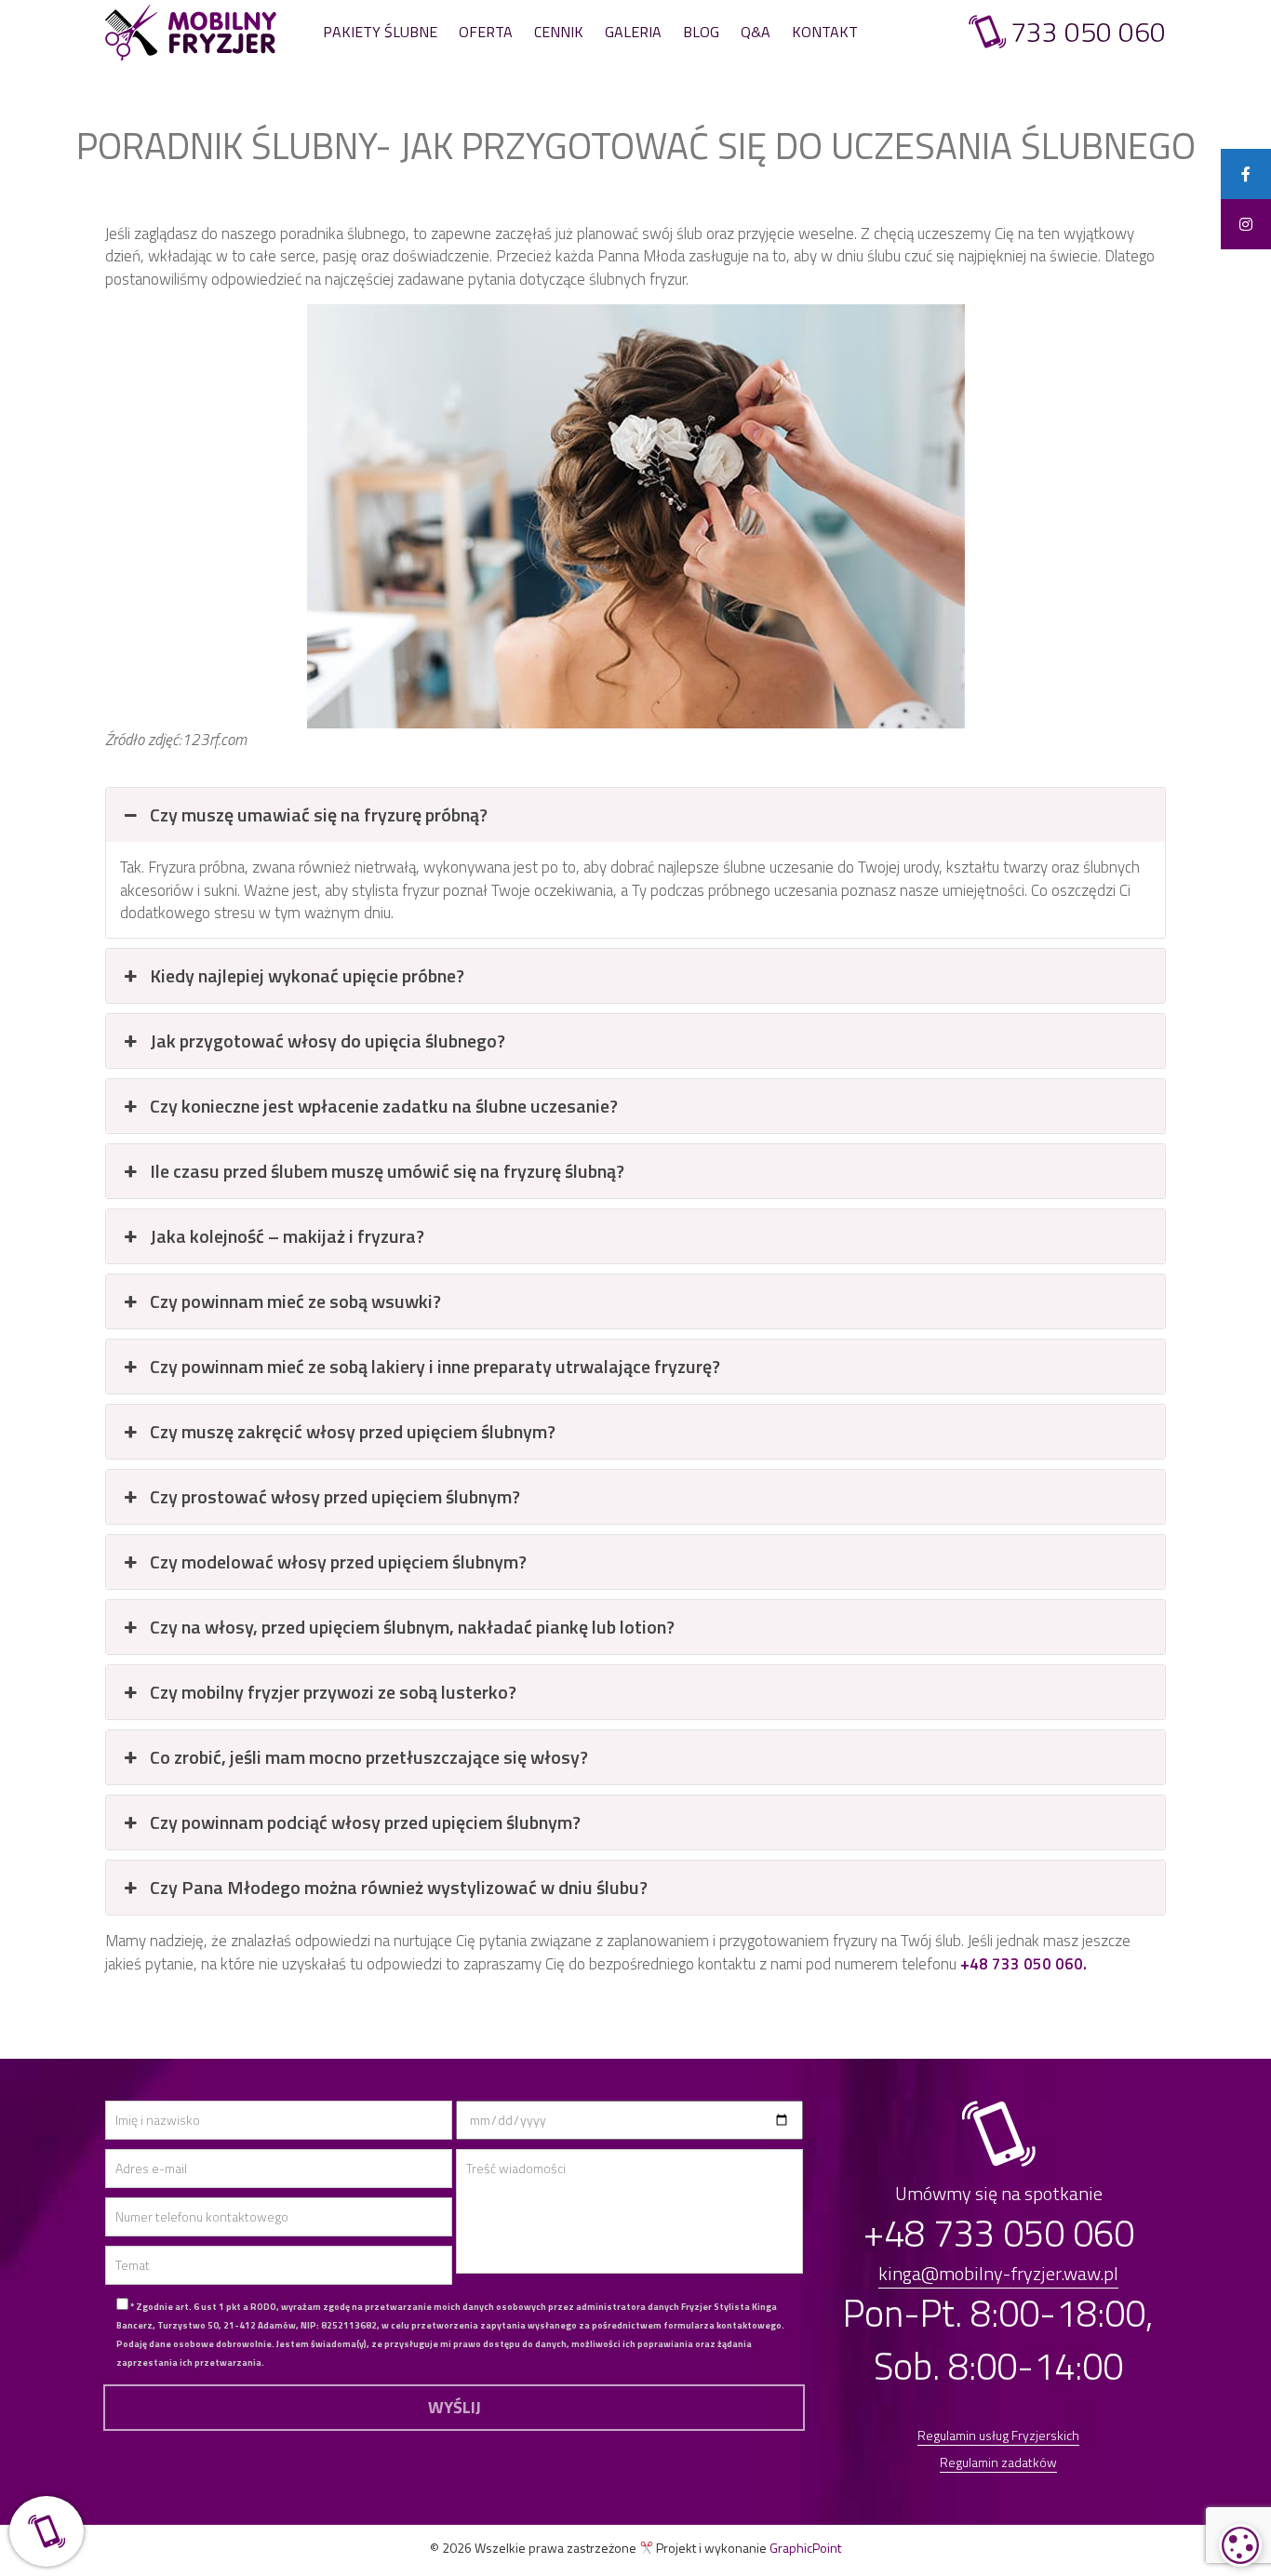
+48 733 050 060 (999, 2233)
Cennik (559, 32)
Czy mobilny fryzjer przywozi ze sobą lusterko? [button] (333, 1692)
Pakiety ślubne (380, 32)
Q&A (756, 32)
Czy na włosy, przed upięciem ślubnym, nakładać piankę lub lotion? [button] (412, 1627)
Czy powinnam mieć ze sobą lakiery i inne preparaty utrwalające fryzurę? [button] (435, 1366)
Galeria (633, 32)
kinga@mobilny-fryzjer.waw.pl (998, 2273)
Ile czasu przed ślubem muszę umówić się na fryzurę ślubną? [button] (387, 1171)
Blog (701, 32)
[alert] (1240, 2545)
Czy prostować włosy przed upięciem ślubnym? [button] (335, 1496)
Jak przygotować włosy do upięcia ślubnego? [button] (328, 1041)
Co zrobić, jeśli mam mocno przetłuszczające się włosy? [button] (369, 1757)
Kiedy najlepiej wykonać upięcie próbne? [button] (307, 975)
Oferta (486, 32)
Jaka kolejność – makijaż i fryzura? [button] (287, 1236)
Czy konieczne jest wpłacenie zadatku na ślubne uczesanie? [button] (384, 1106)
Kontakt (825, 32)
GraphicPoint (805, 2548)
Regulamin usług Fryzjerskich (998, 2435)
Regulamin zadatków (998, 2462)
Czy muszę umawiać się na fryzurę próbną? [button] (319, 814)
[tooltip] (1246, 174)
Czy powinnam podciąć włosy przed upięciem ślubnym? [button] (365, 1822)
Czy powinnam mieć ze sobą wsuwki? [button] (295, 1301)
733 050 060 (1088, 32)
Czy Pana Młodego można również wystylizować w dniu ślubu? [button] (399, 1887)
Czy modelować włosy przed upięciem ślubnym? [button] (338, 1562)
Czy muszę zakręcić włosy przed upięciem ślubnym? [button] (353, 1431)
